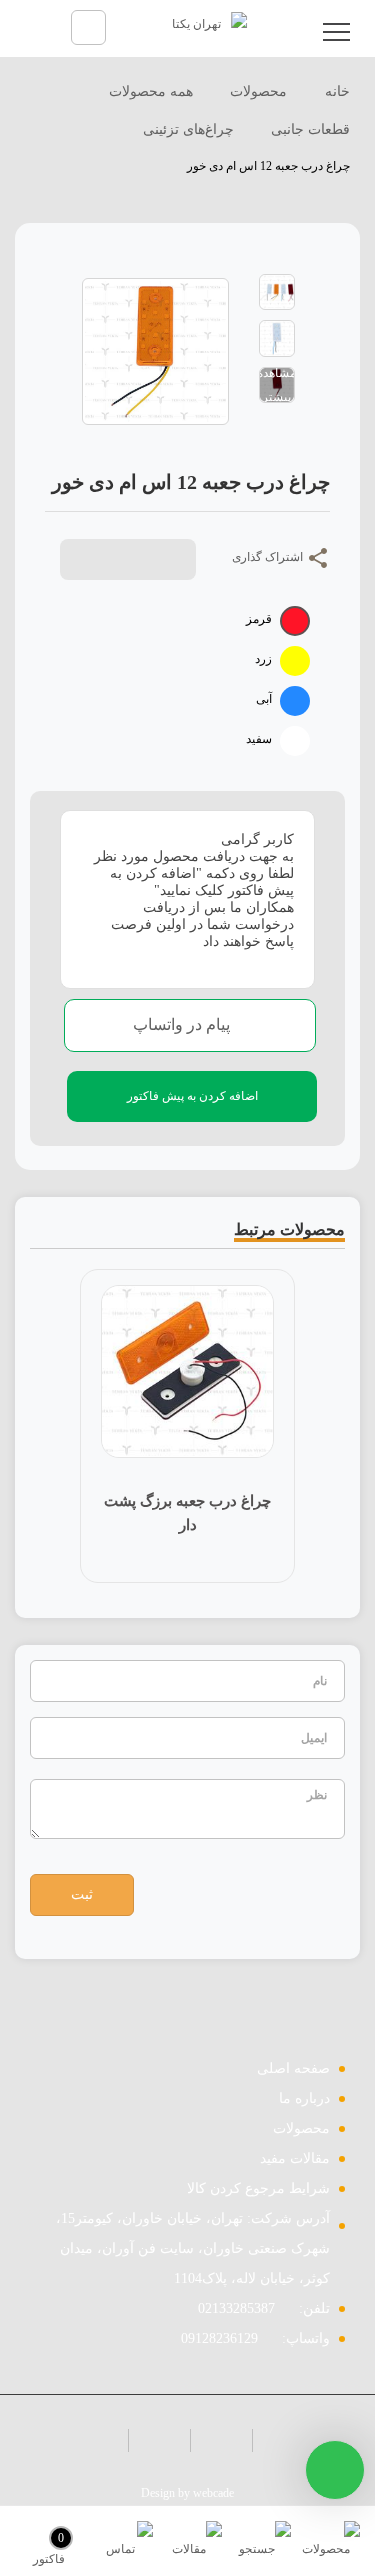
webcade (213, 2493)
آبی (264, 699)
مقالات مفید (295, 2158)
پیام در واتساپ (183, 1024)
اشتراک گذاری (269, 557)
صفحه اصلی (293, 2068)
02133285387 (236, 2308)
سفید (259, 739)
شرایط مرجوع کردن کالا (258, 2188)
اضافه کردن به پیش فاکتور (192, 1096)
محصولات (258, 91)
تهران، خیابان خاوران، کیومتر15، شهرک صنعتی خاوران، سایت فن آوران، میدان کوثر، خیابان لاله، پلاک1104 (193, 2248)
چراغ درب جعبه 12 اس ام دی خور (268, 166)
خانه (335, 91)
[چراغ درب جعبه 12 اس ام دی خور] (277, 291)
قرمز (259, 619)
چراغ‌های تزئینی (188, 129)
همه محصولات (151, 91)
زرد (263, 659)
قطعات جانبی (310, 129)
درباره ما (304, 2098)
